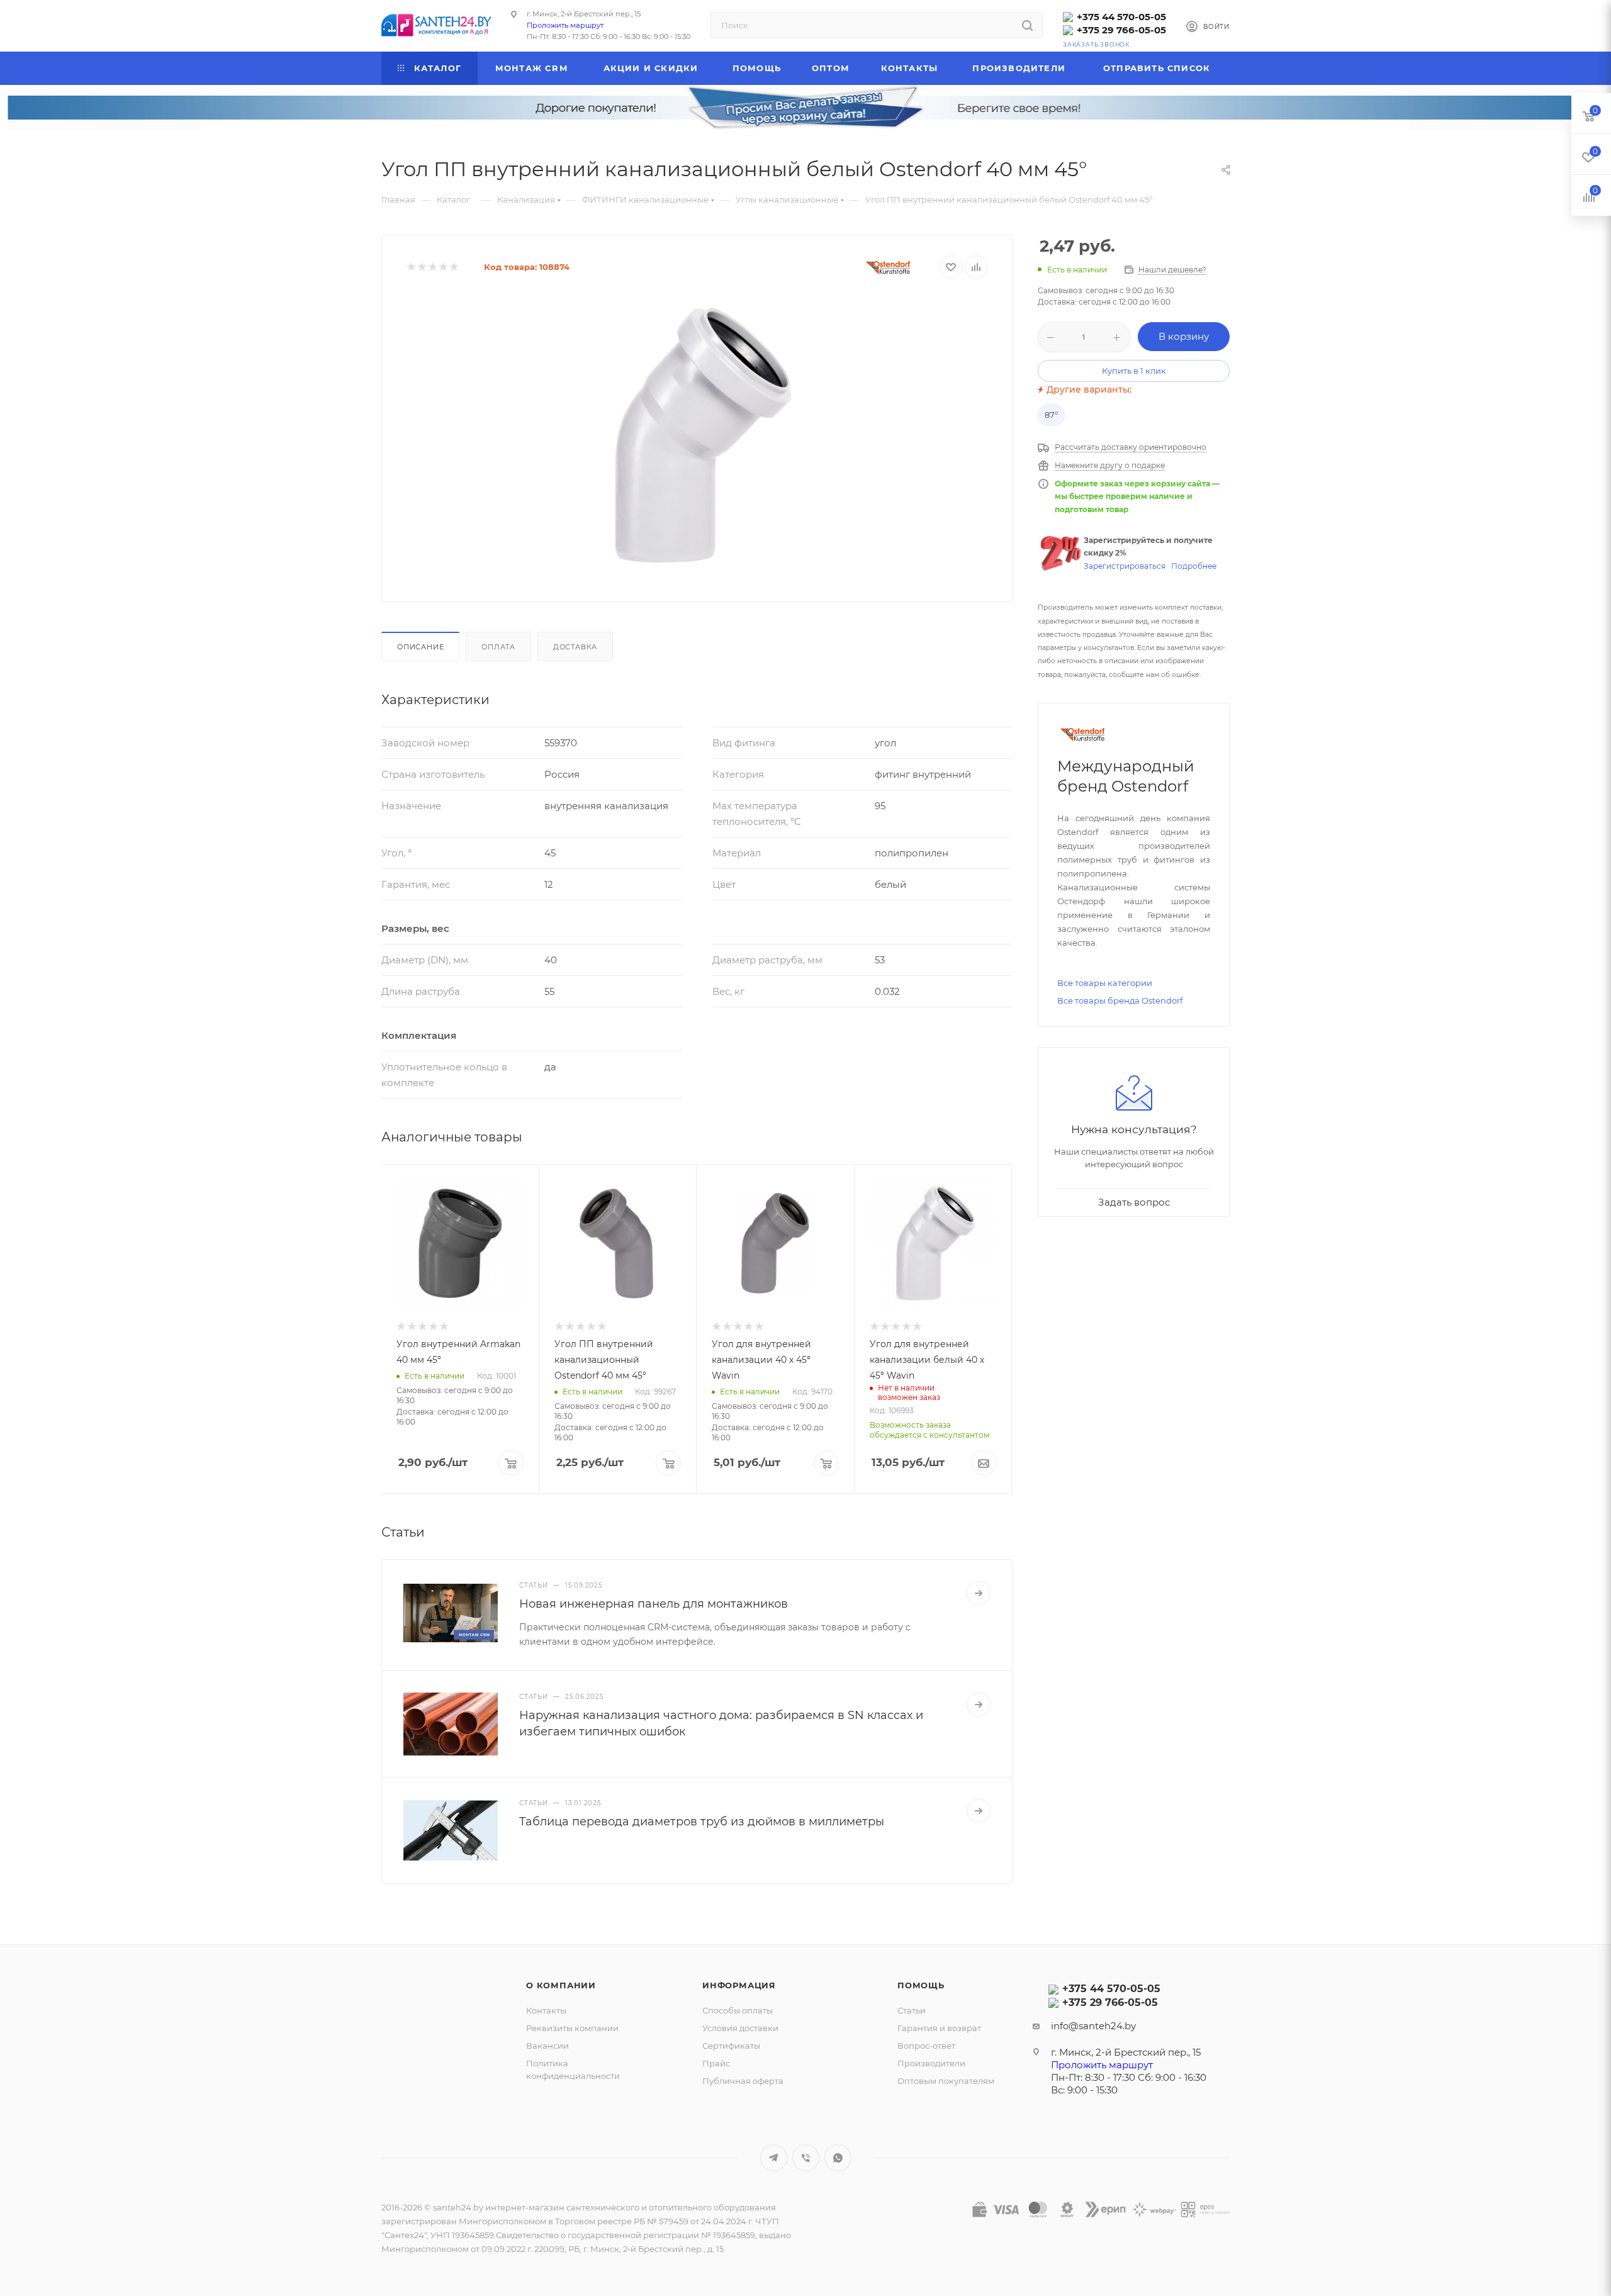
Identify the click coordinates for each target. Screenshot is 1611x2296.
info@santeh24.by (1093, 2026)
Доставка (575, 647)
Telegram (774, 2158)
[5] (453, 267)
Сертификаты (731, 2046)
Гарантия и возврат (939, 2028)
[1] (411, 267)
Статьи (912, 2010)
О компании (561, 1985)
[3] (432, 267)
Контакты (546, 2010)
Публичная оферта (743, 2081)
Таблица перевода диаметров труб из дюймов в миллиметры (702, 1822)
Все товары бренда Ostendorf (1120, 1000)
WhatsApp (838, 2158)
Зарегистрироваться (1125, 566)
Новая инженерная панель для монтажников (654, 1604)
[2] (421, 267)
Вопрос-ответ (926, 2046)
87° (1051, 415)
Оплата (498, 647)
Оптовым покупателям (946, 2081)
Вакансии (547, 2046)
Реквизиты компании (572, 2028)
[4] (443, 267)
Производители (931, 2063)
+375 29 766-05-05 (1121, 30)
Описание (420, 647)
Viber (806, 2158)
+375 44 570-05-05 (1121, 17)
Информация (739, 1985)
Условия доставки (740, 2028)
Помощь (921, 1985)
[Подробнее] (979, 1593)
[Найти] (1027, 25)
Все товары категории (1105, 983)
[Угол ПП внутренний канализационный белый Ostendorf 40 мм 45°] (697, 435)
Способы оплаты (738, 2010)
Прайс (716, 2063)
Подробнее (1194, 566)
